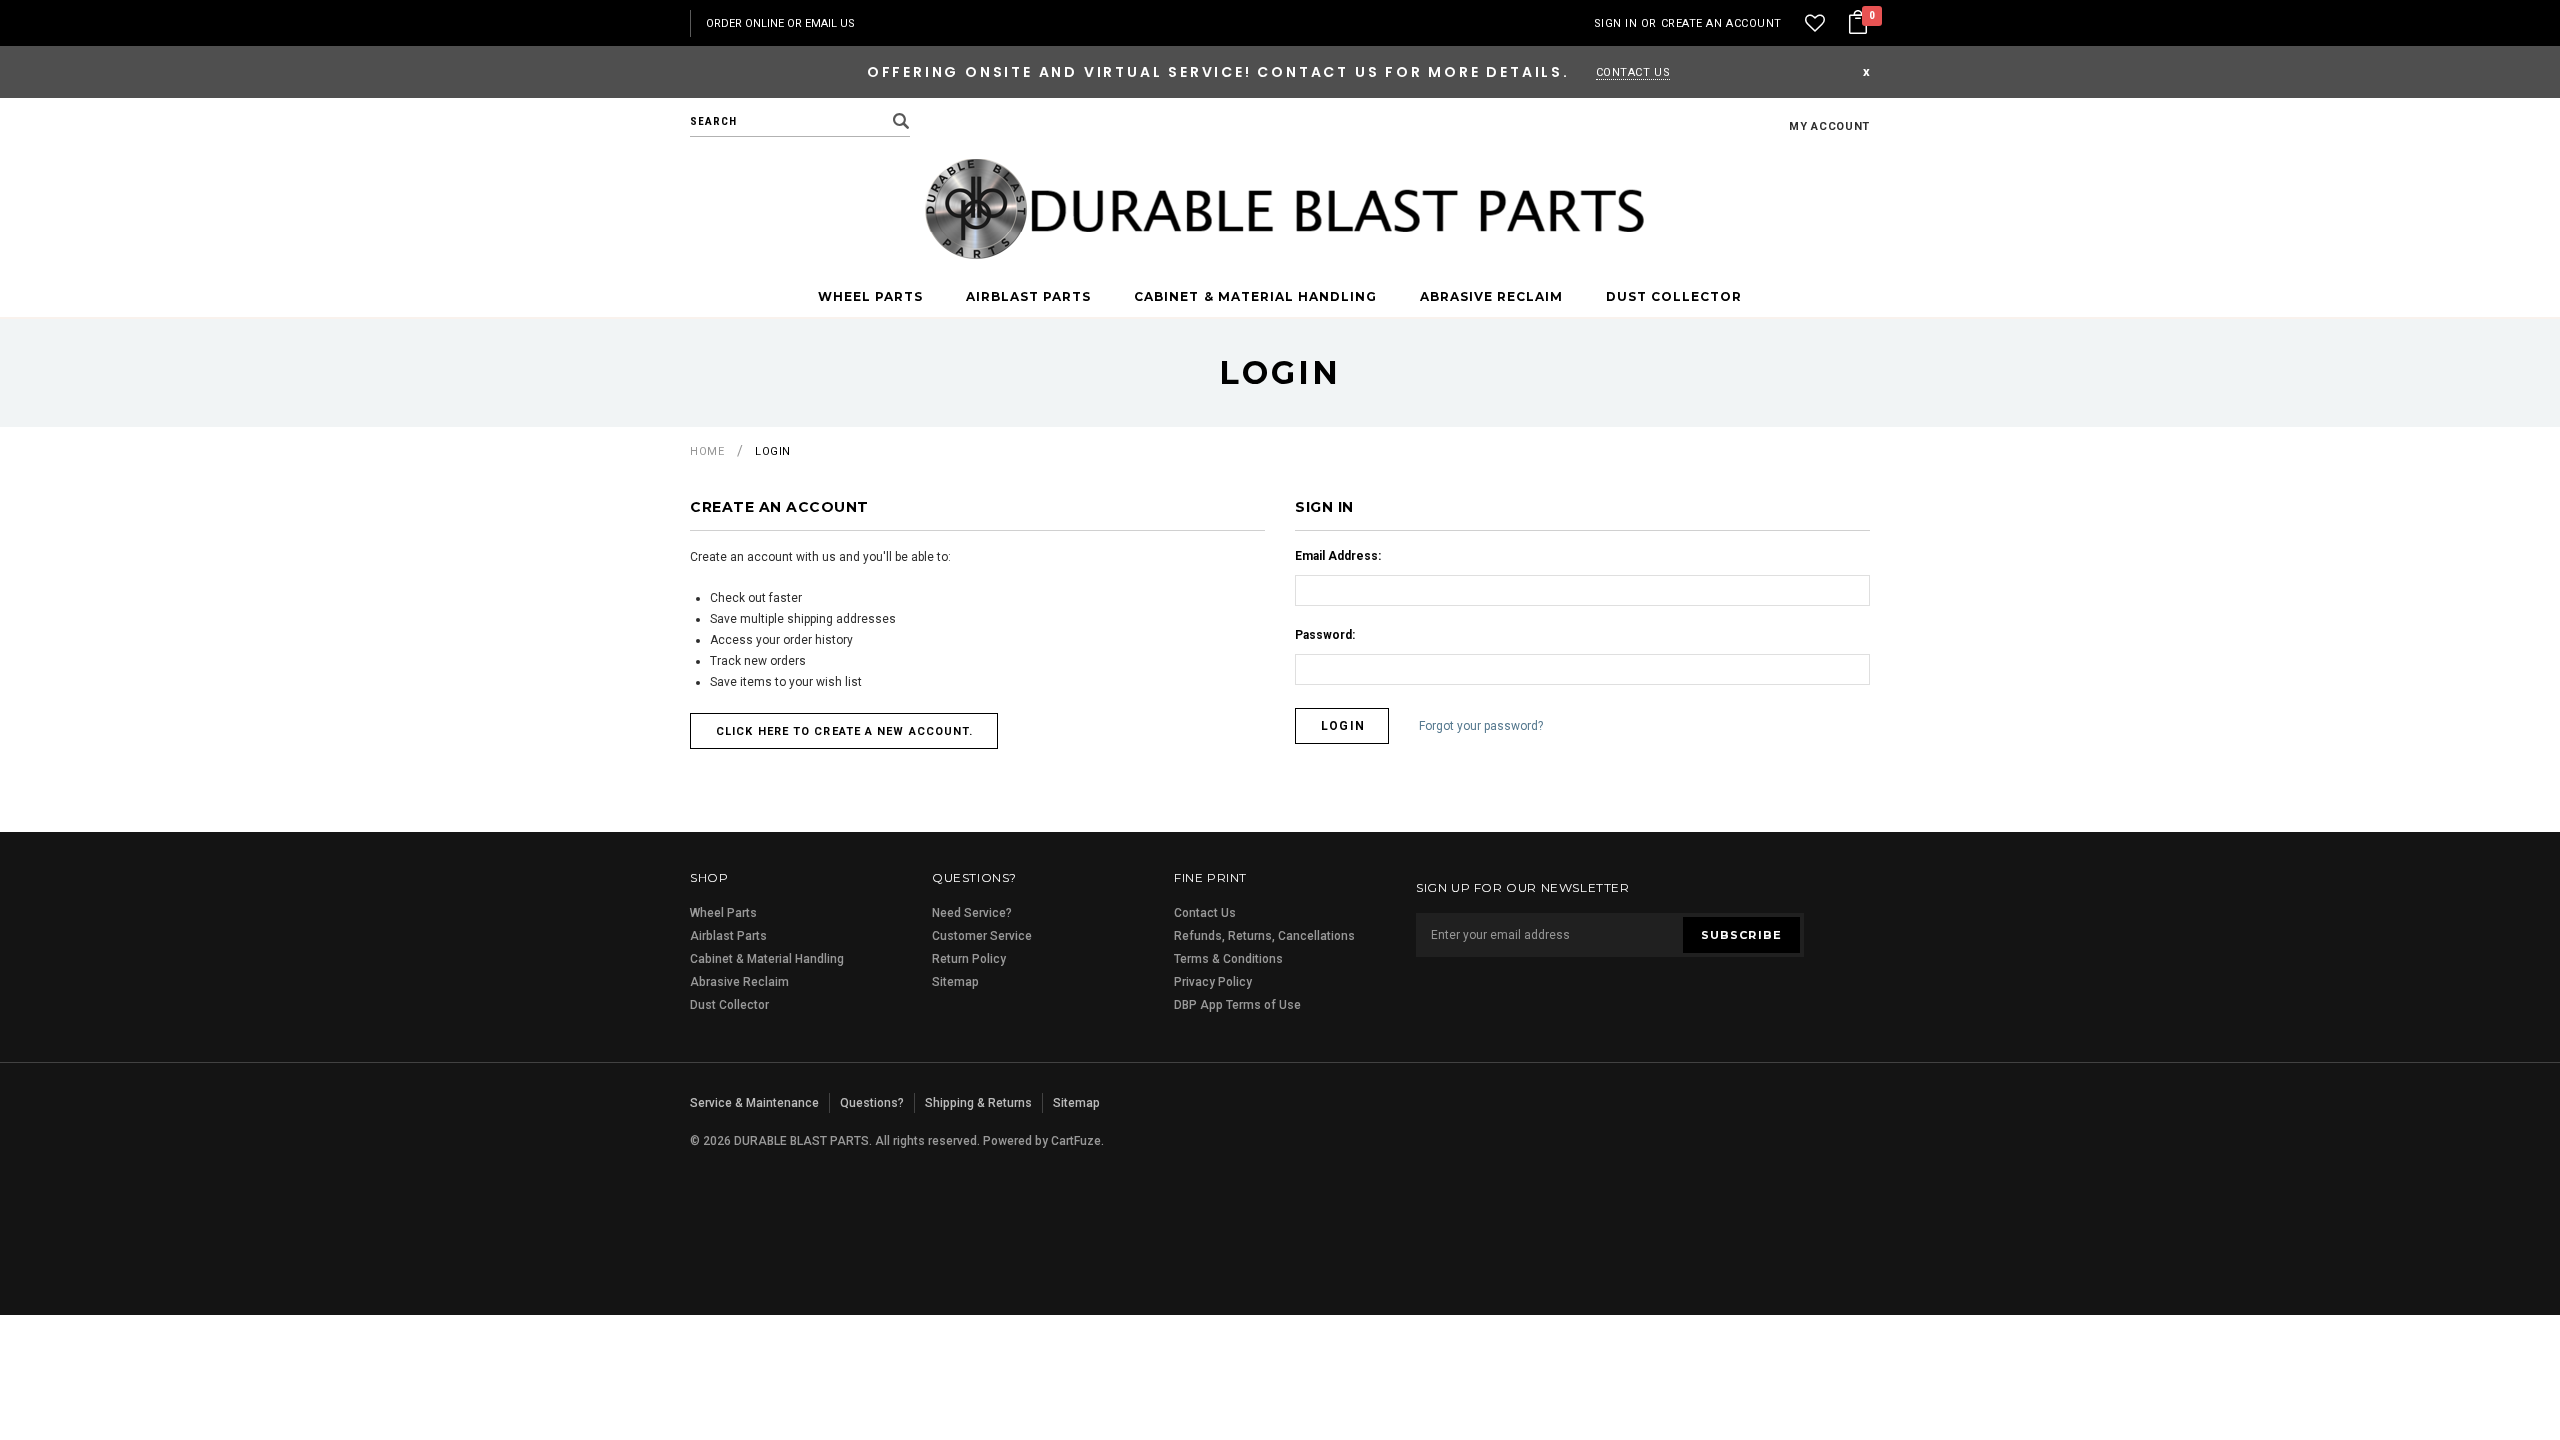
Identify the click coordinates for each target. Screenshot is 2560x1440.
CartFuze (1076, 1141)
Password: (1325, 635)
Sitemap (955, 982)
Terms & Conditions (1228, 959)
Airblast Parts (1028, 297)
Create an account (1721, 23)
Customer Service (982, 936)
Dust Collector (1674, 297)
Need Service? (972, 913)
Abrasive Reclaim (1491, 297)
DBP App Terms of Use (1237, 1005)
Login (773, 451)
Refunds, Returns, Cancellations (1264, 936)
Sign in (1616, 23)
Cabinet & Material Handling (1255, 297)
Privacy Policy (1213, 982)
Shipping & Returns (978, 1103)
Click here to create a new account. (845, 731)
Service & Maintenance (754, 1103)
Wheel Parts (870, 297)
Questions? (872, 1103)
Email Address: (1338, 556)
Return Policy (969, 959)
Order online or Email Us (780, 23)
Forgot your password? (1481, 726)
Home (707, 451)
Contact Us (1633, 72)
